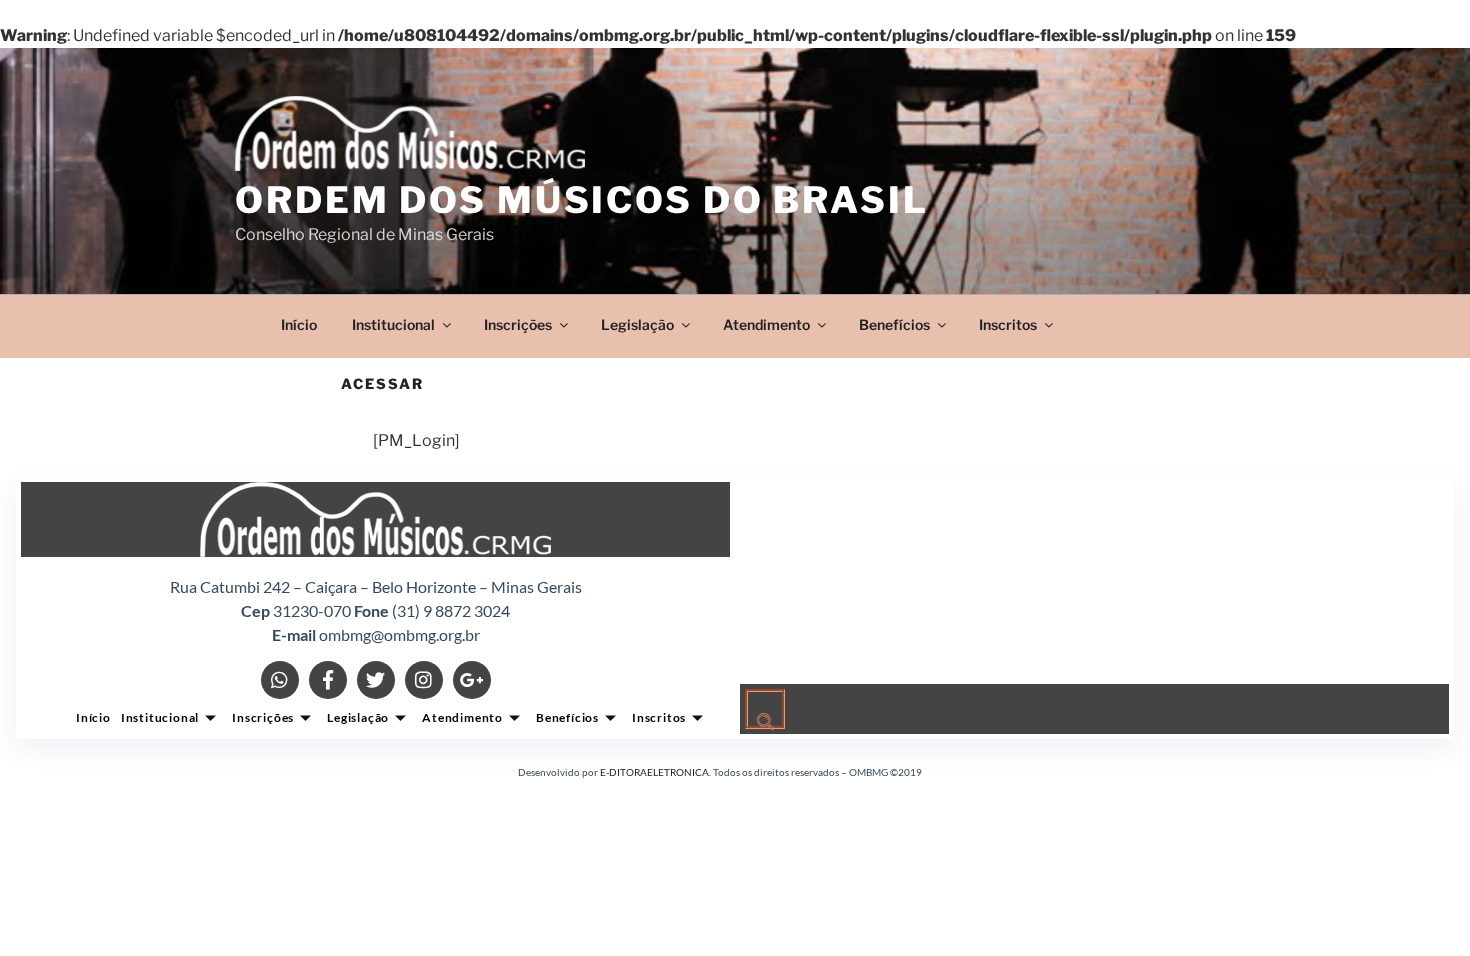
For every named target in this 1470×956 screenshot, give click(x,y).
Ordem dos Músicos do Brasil (582, 200)
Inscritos (1008, 324)
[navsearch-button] (765, 709)
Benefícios (894, 324)
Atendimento (766, 324)
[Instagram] (424, 680)
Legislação (637, 324)
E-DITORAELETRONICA (654, 772)
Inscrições (518, 324)
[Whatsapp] (280, 680)
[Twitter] (376, 680)
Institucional (393, 324)
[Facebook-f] (328, 680)
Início (299, 324)
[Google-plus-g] (472, 680)
